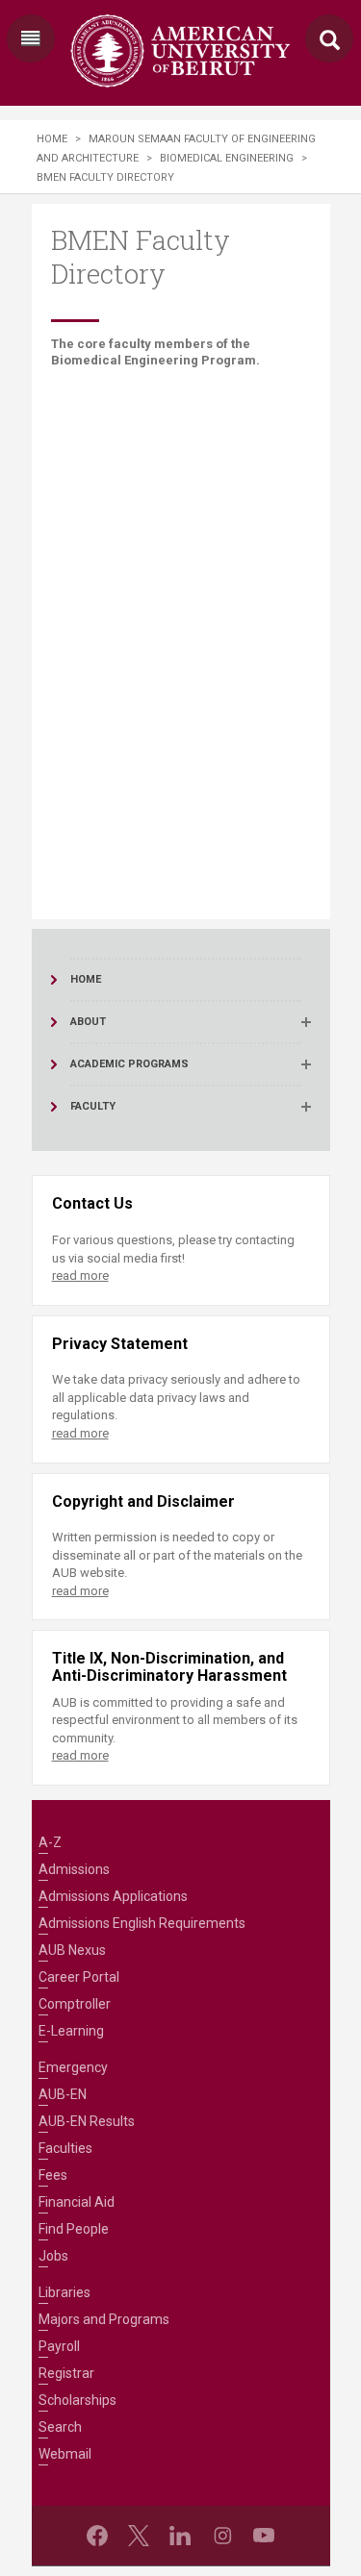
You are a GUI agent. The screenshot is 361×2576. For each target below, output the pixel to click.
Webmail (65, 2454)
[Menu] (31, 38)
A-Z (50, 1842)
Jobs (53, 2256)
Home (52, 139)
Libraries (64, 2292)
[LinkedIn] (180, 2536)
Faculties (65, 2148)
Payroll (59, 2346)
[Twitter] (139, 2536)
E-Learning (71, 2031)
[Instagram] (222, 2536)
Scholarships (77, 2400)
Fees (53, 2175)
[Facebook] (97, 2536)
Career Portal (79, 1977)
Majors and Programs (104, 2319)
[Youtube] (264, 2536)
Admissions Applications (113, 1896)
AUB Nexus (72, 1950)
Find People (74, 2229)
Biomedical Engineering (227, 158)
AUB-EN (63, 2094)
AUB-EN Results (87, 2121)
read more (80, 1275)
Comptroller (75, 2004)
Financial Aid (77, 2202)
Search (60, 2427)
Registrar (66, 2373)
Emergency (73, 2067)
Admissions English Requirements (142, 1923)
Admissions (74, 1869)
